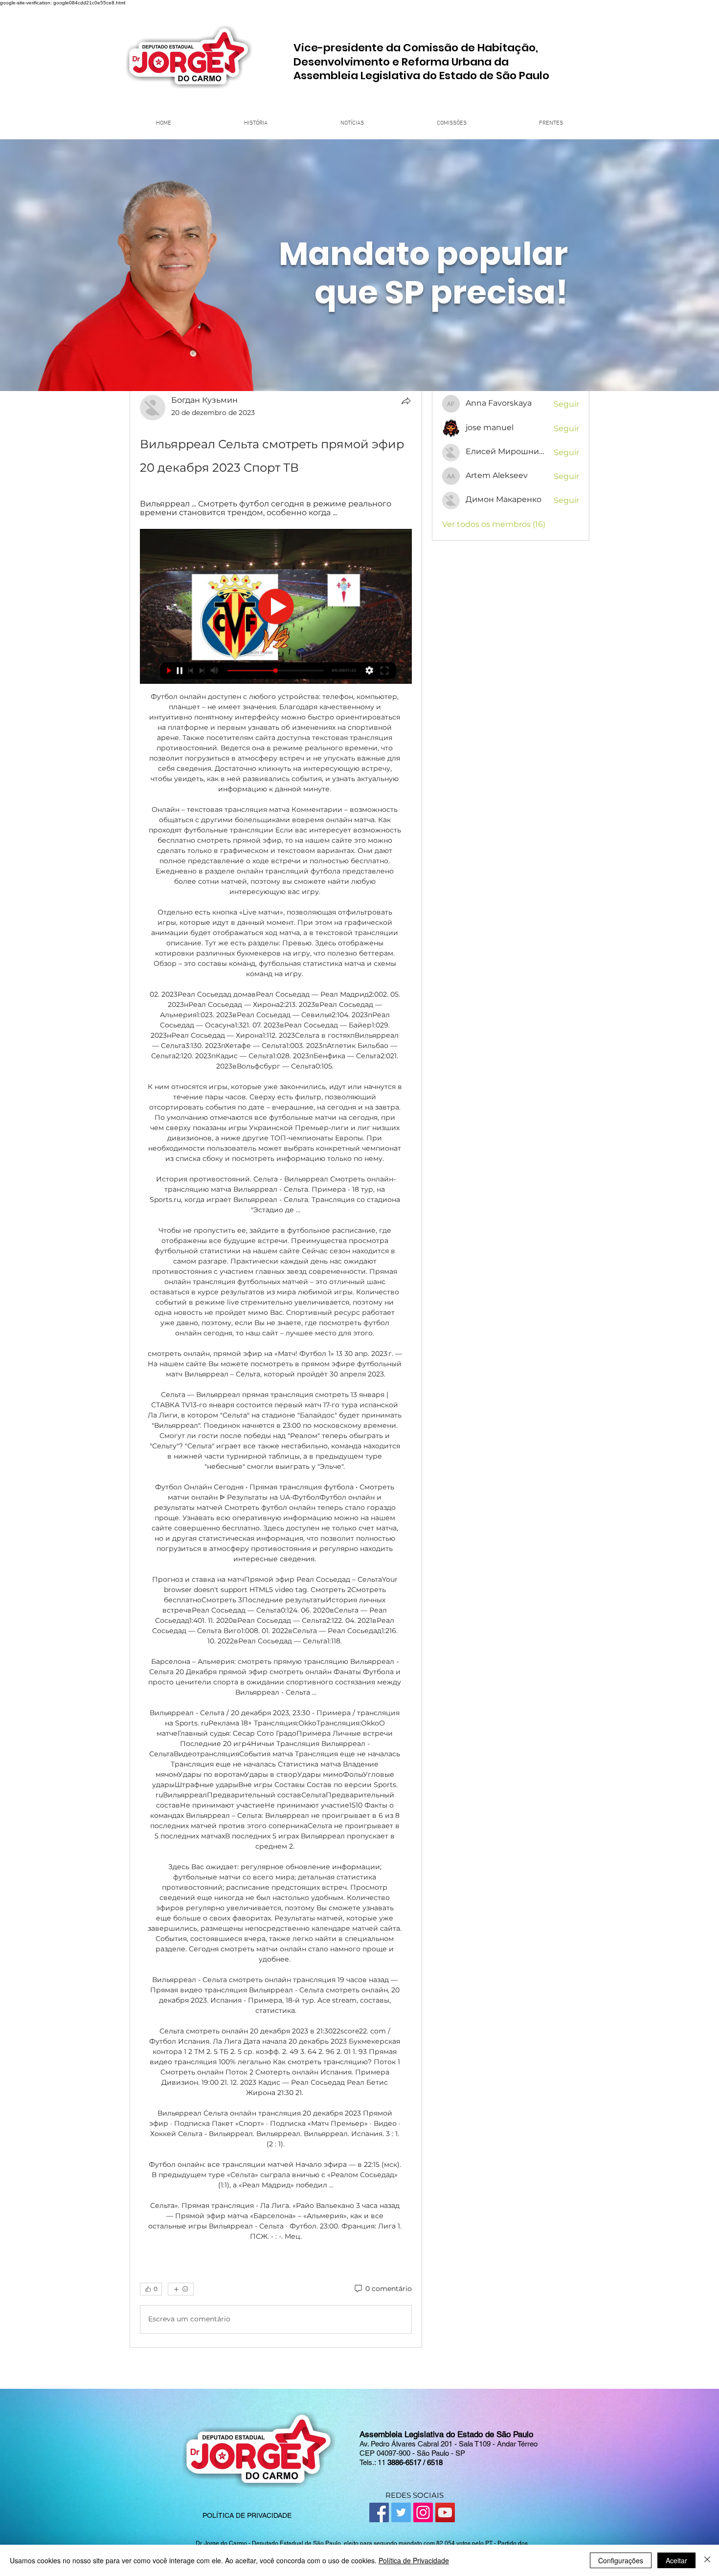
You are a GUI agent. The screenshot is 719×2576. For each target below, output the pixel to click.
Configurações (621, 2560)
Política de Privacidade (414, 2560)
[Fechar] (707, 2560)
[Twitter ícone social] (401, 2512)
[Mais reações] (181, 2289)
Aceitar (676, 2560)
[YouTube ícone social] (445, 2512)
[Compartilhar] (406, 401)
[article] (276, 1366)
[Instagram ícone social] (423, 2512)
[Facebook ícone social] (379, 2512)
